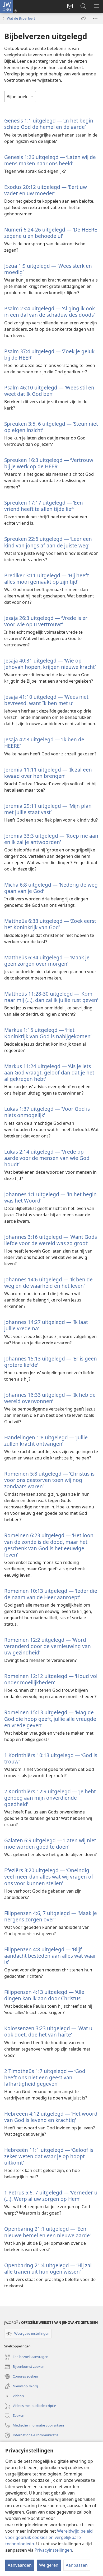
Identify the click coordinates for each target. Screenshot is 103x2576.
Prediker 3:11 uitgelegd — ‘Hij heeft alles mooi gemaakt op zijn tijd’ (47, 579)
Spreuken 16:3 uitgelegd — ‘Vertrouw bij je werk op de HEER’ (49, 463)
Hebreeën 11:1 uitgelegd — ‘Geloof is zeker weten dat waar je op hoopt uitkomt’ (49, 2156)
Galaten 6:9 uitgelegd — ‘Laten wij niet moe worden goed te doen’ (50, 1843)
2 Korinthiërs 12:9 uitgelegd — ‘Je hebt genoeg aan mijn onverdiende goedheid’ (50, 1798)
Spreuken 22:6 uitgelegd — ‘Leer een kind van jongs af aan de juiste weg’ (48, 542)
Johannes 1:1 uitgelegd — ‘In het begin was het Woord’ (50, 1197)
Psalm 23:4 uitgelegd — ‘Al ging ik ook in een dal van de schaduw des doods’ (50, 312)
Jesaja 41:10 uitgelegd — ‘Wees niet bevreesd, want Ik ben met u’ (46, 700)
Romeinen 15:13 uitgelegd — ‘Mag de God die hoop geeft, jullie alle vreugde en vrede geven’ (50, 1719)
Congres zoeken (21, 2377)
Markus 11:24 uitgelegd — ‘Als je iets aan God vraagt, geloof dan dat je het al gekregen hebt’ (49, 1072)
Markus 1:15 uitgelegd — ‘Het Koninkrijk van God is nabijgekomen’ (48, 1033)
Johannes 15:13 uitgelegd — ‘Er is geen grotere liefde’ (51, 1362)
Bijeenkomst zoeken (24, 2367)
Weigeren (49, 2565)
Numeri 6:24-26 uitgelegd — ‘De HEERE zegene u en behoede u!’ (51, 233)
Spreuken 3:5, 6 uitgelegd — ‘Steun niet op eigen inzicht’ (51, 427)
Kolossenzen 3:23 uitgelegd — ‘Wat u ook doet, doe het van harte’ (48, 2031)
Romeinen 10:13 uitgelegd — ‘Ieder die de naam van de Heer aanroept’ (51, 1594)
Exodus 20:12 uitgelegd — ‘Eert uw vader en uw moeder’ (46, 190)
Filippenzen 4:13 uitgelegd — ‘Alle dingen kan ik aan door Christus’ (44, 1995)
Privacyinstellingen (53, 2550)
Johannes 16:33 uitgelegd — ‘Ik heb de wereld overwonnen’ (50, 1398)
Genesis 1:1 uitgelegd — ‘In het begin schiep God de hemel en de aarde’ (49, 124)
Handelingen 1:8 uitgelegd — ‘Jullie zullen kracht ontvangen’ (46, 1441)
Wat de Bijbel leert (21, 18)
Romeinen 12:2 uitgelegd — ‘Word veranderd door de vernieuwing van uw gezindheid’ (48, 1646)
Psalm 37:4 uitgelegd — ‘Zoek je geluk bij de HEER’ (49, 354)
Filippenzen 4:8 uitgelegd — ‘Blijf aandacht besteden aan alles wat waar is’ (50, 1956)
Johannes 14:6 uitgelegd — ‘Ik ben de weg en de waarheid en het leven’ (48, 1283)
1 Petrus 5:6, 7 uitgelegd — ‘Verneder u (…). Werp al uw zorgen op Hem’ (51, 2196)
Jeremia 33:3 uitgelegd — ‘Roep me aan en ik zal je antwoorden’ (51, 839)
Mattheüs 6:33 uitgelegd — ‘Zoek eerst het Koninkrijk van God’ (50, 924)
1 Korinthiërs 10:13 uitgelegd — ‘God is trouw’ (51, 1758)
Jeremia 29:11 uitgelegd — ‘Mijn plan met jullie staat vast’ (48, 809)
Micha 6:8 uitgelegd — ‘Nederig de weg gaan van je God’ (51, 888)
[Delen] (83, 19)
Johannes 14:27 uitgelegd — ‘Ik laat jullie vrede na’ (46, 1325)
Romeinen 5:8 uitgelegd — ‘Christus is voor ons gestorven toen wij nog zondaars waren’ (49, 1480)
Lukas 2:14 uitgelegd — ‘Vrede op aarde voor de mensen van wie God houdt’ (47, 1158)
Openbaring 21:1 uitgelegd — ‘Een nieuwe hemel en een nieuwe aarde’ (47, 2232)
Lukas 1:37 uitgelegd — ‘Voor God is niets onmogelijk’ (47, 1112)
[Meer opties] (95, 19)
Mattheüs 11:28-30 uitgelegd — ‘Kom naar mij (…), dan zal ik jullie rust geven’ (51, 997)
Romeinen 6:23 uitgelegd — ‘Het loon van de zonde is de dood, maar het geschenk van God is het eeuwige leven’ (49, 1545)
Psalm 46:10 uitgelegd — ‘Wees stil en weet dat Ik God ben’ (49, 391)
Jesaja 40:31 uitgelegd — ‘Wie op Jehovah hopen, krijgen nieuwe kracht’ (50, 664)
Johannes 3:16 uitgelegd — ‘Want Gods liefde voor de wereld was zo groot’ (51, 1240)
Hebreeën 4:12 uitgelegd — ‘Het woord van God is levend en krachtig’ (51, 2117)
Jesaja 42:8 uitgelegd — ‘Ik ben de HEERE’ (44, 743)
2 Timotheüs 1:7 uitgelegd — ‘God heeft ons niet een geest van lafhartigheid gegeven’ (45, 2077)
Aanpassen (77, 2565)
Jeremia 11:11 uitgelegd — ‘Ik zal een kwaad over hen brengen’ (48, 773)
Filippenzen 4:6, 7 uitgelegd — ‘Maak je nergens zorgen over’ (51, 1916)
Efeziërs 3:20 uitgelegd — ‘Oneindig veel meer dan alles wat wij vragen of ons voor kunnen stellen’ (49, 1877)
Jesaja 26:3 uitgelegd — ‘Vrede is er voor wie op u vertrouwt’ (46, 621)
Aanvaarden (20, 2565)
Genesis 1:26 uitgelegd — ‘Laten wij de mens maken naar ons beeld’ (50, 160)
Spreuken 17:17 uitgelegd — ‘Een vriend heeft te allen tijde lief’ (44, 506)
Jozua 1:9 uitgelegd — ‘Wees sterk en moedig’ (48, 269)
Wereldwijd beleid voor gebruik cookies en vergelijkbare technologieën (49, 2537)
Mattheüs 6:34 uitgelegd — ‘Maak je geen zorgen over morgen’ (47, 961)
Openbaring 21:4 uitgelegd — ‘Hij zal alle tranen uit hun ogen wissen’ (48, 2268)
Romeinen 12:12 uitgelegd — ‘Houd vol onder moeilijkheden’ (51, 1679)
